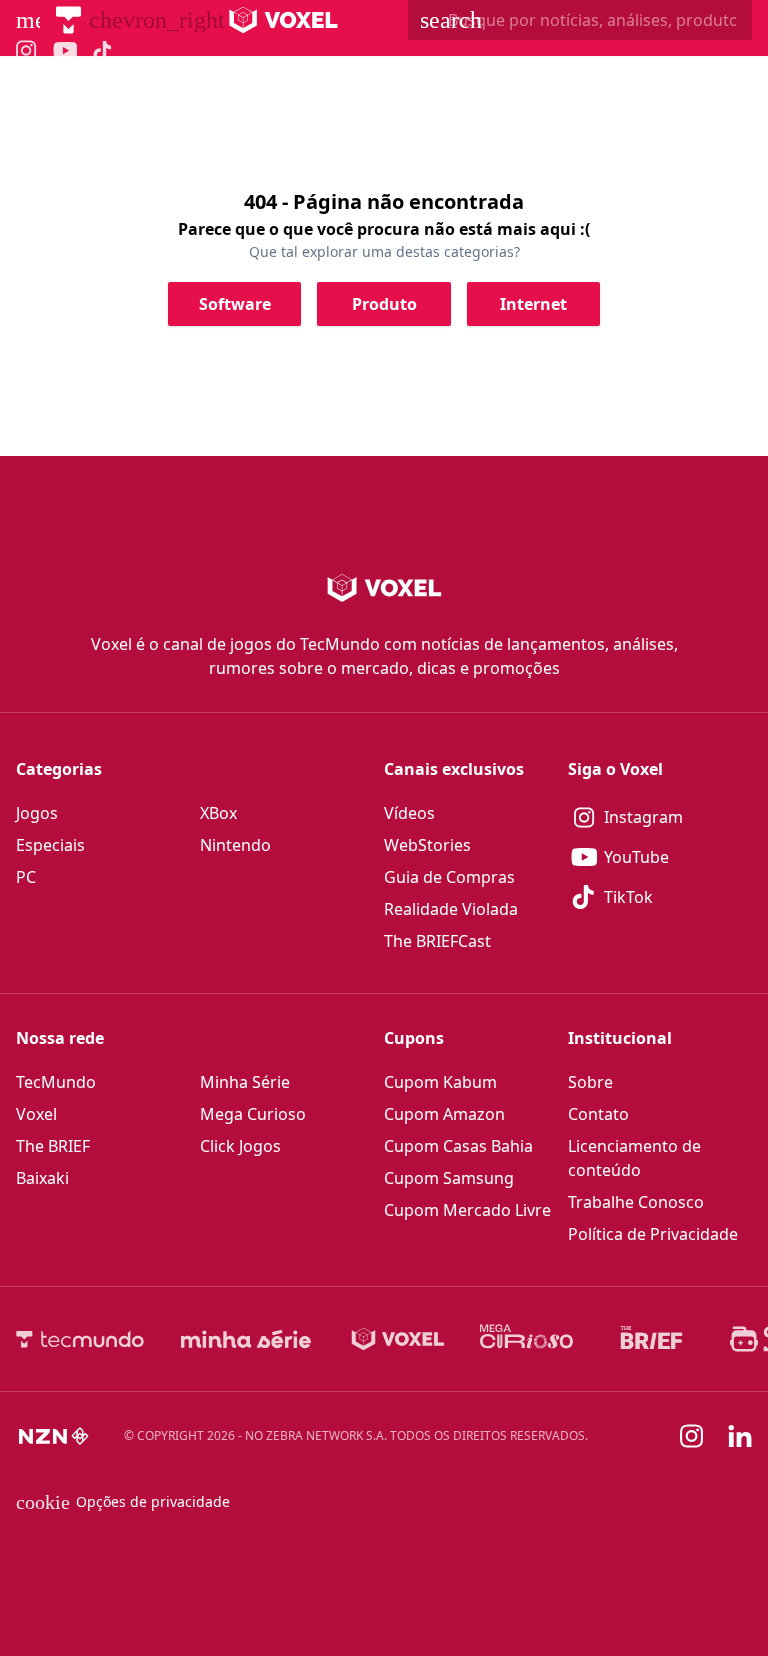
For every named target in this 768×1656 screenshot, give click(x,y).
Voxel (36, 1114)
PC (26, 877)
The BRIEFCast (437, 941)
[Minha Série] (246, 1339)
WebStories (427, 845)
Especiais (50, 845)
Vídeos (409, 813)
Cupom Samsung (449, 1178)
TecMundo (56, 1082)
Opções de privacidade (123, 1502)
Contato (598, 1114)
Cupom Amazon (444, 1114)
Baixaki (42, 1178)
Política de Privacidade (653, 1234)
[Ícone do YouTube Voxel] (65, 50)
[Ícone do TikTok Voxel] (103, 51)
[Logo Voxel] (283, 20)
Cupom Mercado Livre (467, 1210)
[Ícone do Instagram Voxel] (26, 50)
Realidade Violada (451, 909)
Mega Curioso (253, 1114)
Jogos (37, 813)
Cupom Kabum (440, 1082)
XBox (218, 813)
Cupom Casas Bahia (458, 1146)
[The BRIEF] (651, 1339)
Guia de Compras (449, 877)
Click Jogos (240, 1146)
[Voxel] (398, 1339)
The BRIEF (53, 1146)
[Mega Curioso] (526, 1339)
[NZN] (54, 1436)
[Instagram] (692, 1436)
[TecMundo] (68, 20)
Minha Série (245, 1082)
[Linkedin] (740, 1436)
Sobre (590, 1082)
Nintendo (235, 845)
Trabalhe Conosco (636, 1202)
